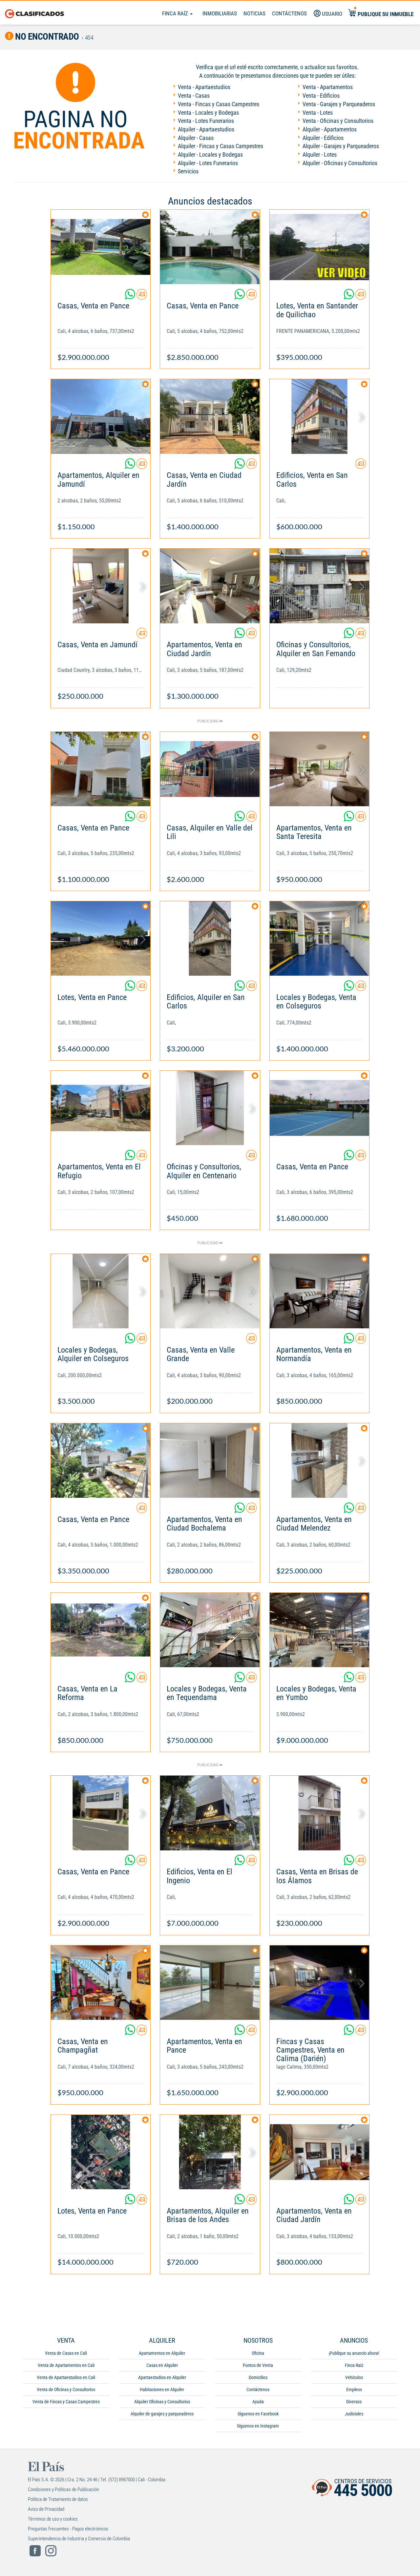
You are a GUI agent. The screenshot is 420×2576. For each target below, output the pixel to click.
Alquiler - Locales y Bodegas (210, 155)
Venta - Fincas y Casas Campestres (219, 104)
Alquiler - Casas (196, 138)
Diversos (354, 2402)
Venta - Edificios (321, 96)
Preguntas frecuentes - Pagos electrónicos (68, 2529)
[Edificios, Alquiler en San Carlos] (210, 938)
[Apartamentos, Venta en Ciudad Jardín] (210, 586)
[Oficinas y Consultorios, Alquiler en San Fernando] (319, 586)
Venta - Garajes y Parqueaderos (339, 104)
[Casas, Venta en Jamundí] (101, 586)
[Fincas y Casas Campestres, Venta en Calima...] (319, 1983)
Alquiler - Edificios (323, 138)
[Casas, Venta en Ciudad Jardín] (210, 416)
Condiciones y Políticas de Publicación (63, 2489)
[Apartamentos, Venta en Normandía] (319, 1291)
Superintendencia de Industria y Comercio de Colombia (79, 2539)
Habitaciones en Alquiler (162, 2390)
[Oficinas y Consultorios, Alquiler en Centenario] (210, 1108)
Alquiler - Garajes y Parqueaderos (341, 146)
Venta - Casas (194, 96)
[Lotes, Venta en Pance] (101, 938)
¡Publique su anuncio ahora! (354, 2353)
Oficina (258, 2353)
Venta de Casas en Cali (66, 2353)
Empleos (354, 2390)
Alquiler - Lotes (320, 155)
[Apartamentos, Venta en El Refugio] (101, 1108)
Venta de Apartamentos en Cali (66, 2365)
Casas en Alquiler (162, 2365)
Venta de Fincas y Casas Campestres (66, 2402)
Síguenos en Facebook (258, 2414)
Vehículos (354, 2377)
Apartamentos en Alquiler (162, 2353)
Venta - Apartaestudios (204, 87)
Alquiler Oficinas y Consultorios (162, 2402)
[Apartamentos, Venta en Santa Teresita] (319, 769)
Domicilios (258, 2377)
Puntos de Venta (258, 2365)
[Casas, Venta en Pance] (101, 247)
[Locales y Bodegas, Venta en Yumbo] (319, 1630)
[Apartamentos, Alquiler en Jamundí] (101, 416)
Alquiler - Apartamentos (330, 129)
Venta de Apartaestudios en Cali (66, 2377)
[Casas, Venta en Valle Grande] (210, 1291)
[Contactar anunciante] (142, 297)
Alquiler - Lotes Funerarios (208, 163)
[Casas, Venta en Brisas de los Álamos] (319, 1813)
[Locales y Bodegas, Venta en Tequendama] (210, 1630)
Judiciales (354, 2414)
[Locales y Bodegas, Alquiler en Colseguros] (101, 1291)
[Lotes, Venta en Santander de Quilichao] (319, 247)
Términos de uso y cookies (53, 2519)
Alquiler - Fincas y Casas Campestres (220, 146)
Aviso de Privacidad (46, 2509)
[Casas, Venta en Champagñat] (101, 1983)
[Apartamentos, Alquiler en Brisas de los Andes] (210, 2152)
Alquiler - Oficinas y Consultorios (340, 163)
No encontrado (46, 37)
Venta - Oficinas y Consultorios (338, 121)
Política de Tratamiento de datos (58, 2499)
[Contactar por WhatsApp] (131, 297)
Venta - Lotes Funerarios (206, 121)
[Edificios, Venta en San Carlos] (319, 416)
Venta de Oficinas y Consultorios (66, 2390)
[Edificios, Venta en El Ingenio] (210, 1813)
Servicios (188, 171)
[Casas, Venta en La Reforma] (101, 1630)
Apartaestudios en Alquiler (162, 2377)
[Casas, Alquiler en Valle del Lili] (210, 769)
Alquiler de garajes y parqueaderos (162, 2414)
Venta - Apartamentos (328, 87)
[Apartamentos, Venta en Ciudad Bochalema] (210, 1461)
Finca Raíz (176, 13)
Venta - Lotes (318, 113)
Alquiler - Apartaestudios (206, 129)
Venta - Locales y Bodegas (208, 113)
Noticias (254, 13)
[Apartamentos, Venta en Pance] (210, 1983)
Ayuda (258, 2402)
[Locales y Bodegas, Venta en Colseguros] (319, 938)
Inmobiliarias (220, 13)
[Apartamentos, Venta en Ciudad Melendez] (319, 1461)
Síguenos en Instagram (258, 2426)
